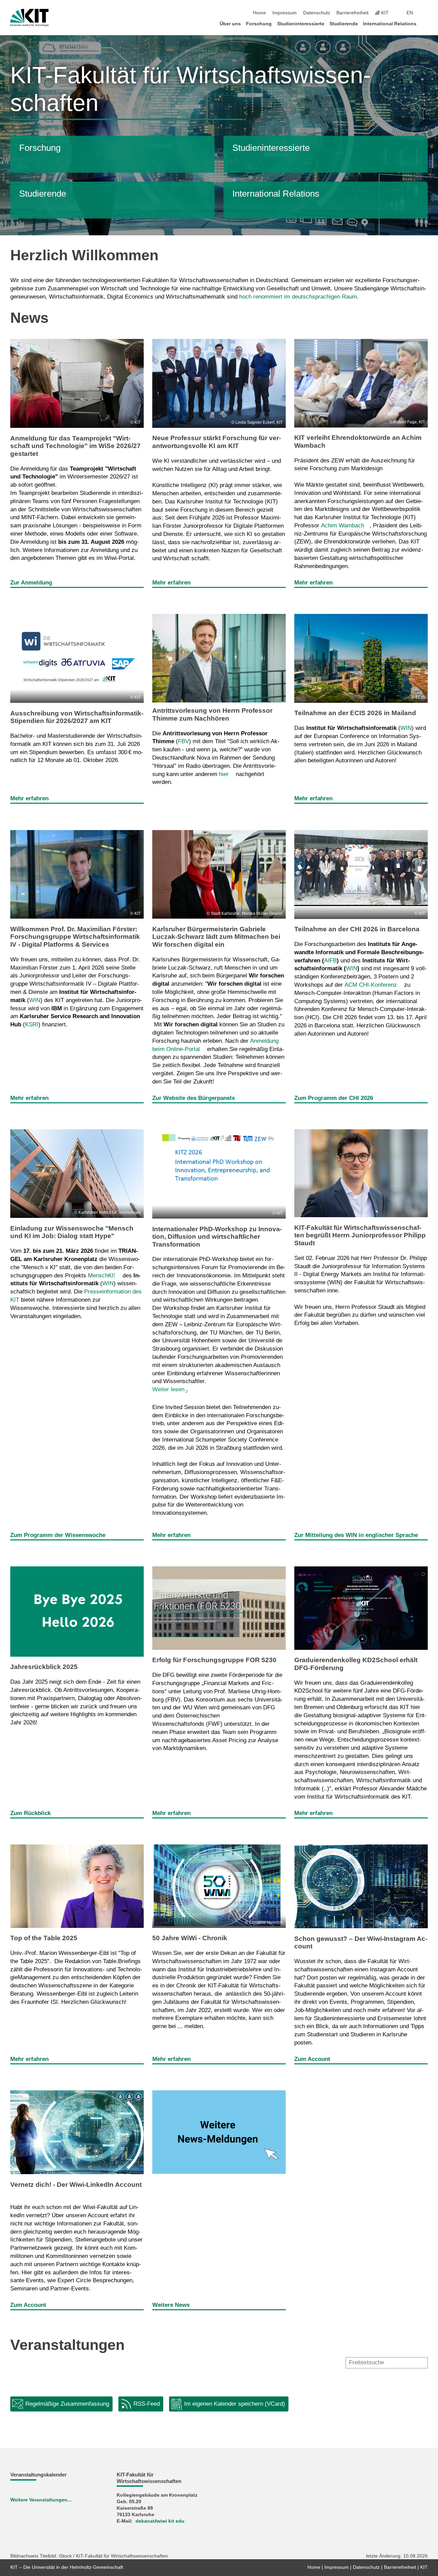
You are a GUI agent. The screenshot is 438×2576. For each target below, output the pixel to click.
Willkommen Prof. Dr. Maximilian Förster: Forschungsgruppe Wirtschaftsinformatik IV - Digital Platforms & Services (75, 937)
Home (259, 13)
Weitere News (171, 2305)
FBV (183, 741)
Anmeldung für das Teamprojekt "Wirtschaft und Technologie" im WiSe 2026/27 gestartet (75, 446)
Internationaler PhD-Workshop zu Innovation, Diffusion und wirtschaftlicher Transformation (217, 1237)
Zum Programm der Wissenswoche (58, 1535)
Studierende (344, 24)
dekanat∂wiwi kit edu (160, 2521)
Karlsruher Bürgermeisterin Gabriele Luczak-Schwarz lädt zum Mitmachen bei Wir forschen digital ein (216, 937)
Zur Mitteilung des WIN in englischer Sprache (356, 1535)
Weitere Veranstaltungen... (41, 2500)
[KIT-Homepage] (29, 18)
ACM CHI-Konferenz (371, 985)
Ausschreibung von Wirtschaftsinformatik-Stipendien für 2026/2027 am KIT (77, 717)
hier (224, 774)
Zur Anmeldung (31, 583)
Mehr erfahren (171, 583)
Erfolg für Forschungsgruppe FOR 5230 (214, 1660)
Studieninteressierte (301, 24)
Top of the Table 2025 (44, 1938)
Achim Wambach (343, 525)
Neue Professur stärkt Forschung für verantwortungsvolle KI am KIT (217, 442)
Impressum (285, 13)
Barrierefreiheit (352, 13)
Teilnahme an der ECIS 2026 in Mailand (355, 713)
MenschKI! (102, 1276)
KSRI (32, 1024)
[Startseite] (426, 23)
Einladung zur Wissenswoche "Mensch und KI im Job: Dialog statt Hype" (72, 1232)
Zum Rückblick (30, 1813)
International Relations (390, 24)
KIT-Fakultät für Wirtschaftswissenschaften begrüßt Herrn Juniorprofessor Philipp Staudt (360, 1235)
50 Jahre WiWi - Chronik (190, 1938)
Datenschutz (317, 13)
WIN (406, 728)
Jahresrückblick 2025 (44, 1667)
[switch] (426, 13)
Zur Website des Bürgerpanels (194, 1098)
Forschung (259, 24)
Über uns (230, 24)
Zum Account (312, 2059)
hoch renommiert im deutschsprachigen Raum (298, 297)
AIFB (330, 961)
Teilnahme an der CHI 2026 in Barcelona (357, 929)
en (410, 13)
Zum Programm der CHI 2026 (334, 1098)
